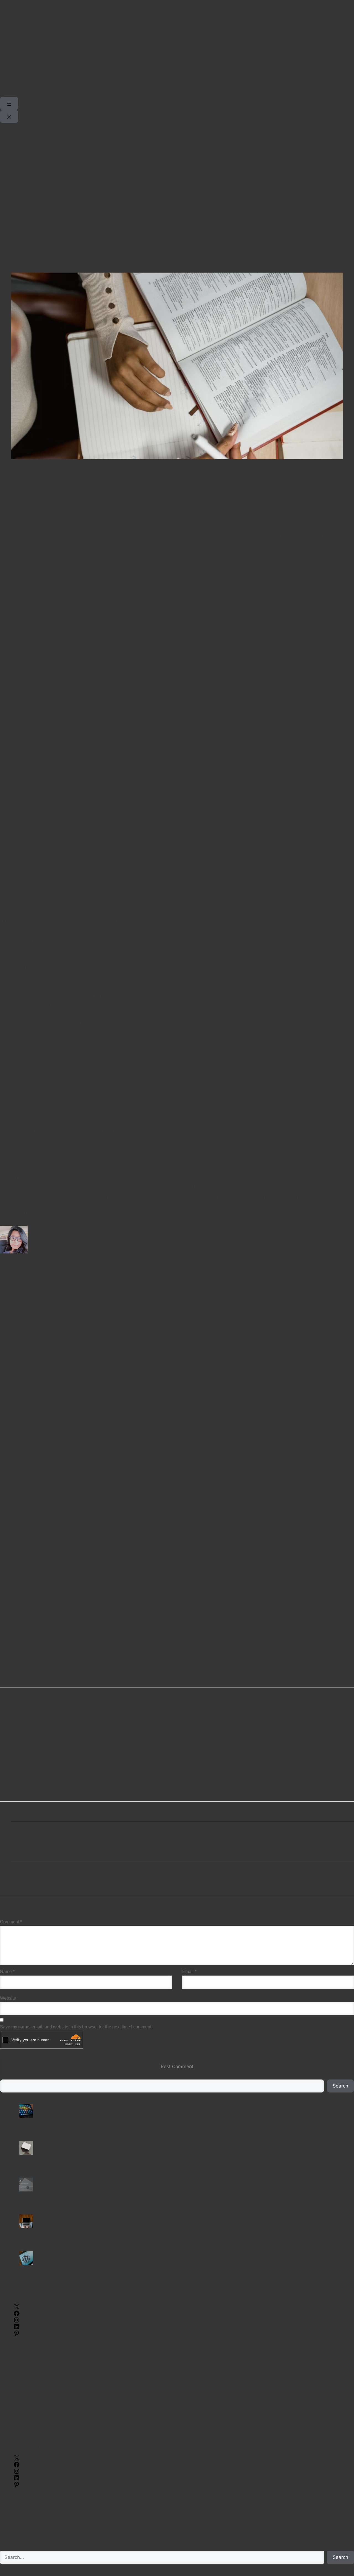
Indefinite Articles (39, 496)
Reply (17, 1853)
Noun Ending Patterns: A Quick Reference (63, 506)
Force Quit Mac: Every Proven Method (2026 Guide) (59, 2161)
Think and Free (41, 84)
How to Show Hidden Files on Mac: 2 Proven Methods (61, 2125)
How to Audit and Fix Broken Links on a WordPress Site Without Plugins (79, 2272)
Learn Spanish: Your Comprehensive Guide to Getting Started (83, 1022)
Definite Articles (37, 491)
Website (8, 1998)
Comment (11, 1922)
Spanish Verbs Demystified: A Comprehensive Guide (66, 1869)
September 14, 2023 (31, 1874)
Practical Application (31, 511)
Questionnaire (25, 521)
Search (340, 2086)
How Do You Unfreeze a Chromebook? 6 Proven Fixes (62, 2235)
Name (7, 1972)
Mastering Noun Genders (36, 501)
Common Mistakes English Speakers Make (53, 516)
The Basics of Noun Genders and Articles (51, 481)
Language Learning (21, 1791)
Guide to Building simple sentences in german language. (70, 1829)
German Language (19, 1772)
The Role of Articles (30, 486)
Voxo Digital (25, 2570)
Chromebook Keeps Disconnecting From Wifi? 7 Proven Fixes (69, 2198)
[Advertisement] (166, 39)
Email (189, 1972)
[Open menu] (9, 103)
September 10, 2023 (31, 1834)
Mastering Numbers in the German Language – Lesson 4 (88, 549)
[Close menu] (9, 117)
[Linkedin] (177, 1479)
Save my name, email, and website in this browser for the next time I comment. (76, 2027)
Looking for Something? (23, 2077)
